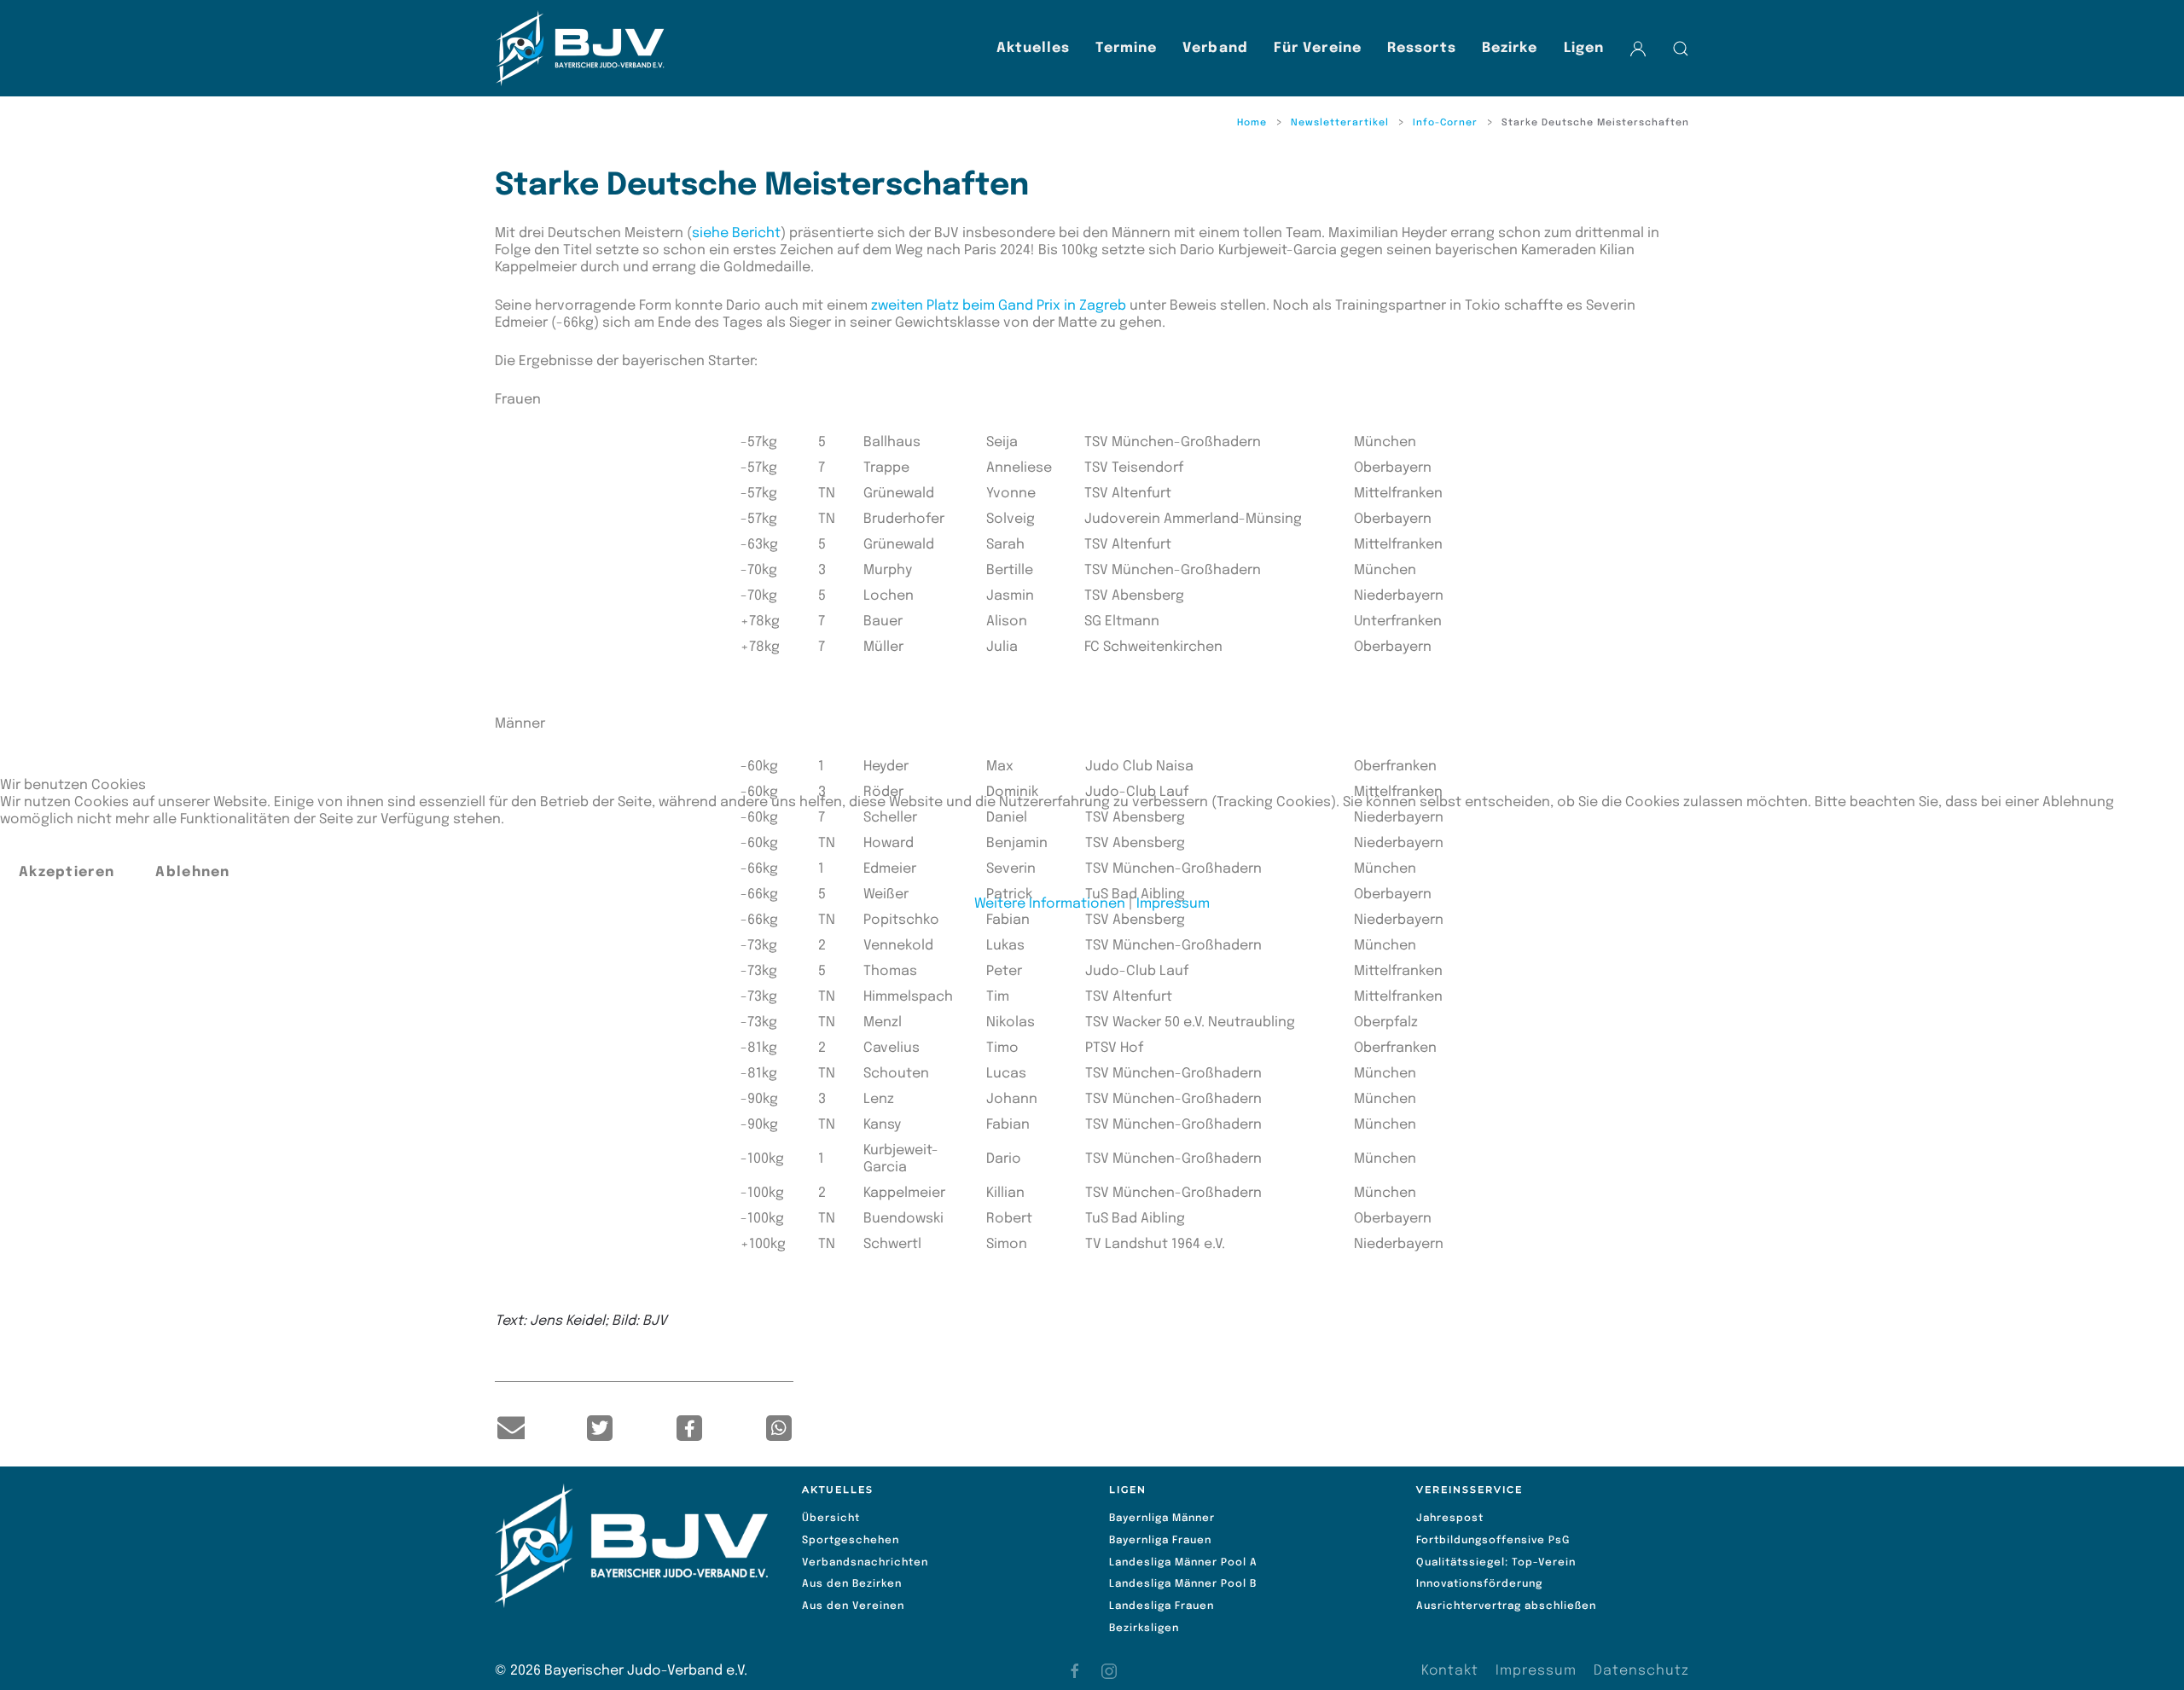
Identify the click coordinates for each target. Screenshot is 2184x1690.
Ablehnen (192, 872)
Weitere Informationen (1050, 904)
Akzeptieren (67, 872)
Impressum (1173, 904)
